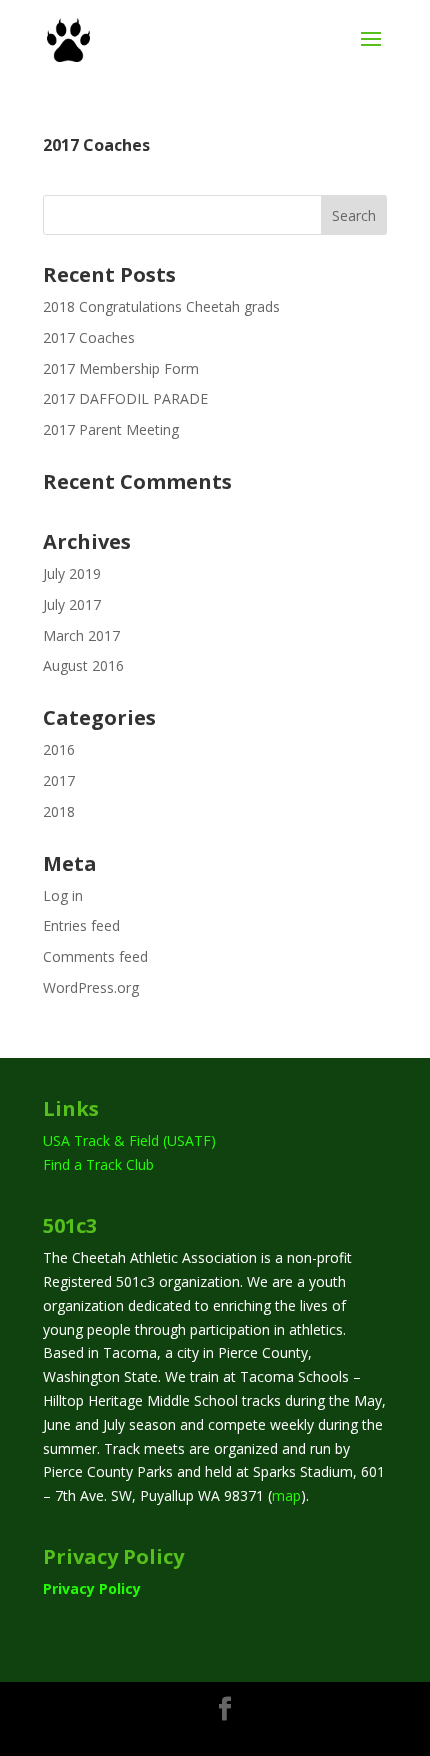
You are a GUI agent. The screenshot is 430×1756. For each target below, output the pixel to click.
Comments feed (95, 956)
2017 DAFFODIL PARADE (125, 398)
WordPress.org (91, 987)
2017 (59, 780)
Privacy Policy (92, 1588)
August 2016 (83, 665)
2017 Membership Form (121, 368)
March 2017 (81, 635)
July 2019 (72, 573)
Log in (63, 895)
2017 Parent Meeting (111, 429)
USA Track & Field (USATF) (129, 1140)
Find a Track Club (98, 1164)
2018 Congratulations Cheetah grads (161, 306)
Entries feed (81, 925)
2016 (59, 749)
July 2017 (72, 604)
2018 (59, 811)
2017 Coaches (96, 145)
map (286, 1495)
